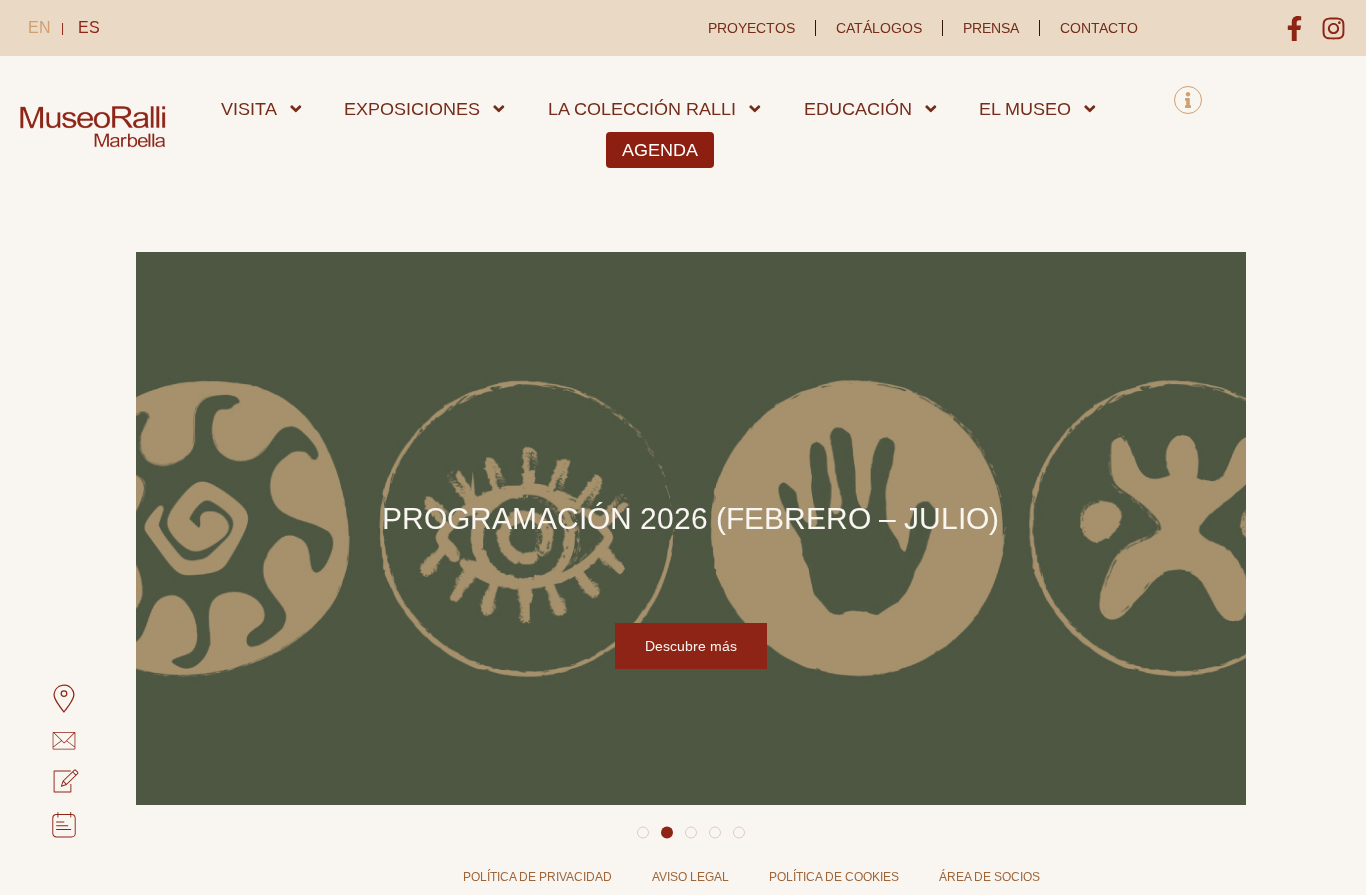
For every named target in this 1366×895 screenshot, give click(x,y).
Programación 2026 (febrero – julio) (690, 518)
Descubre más (691, 646)
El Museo (1025, 109)
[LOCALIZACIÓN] (41, 699)
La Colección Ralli (642, 109)
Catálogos (879, 28)
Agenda (660, 150)
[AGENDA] (41, 825)
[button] (643, 833)
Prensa (991, 28)
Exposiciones (412, 109)
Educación (858, 109)
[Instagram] (1333, 28)
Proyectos (751, 28)
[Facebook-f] (1294, 28)
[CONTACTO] (41, 741)
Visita (249, 109)
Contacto (1099, 28)
